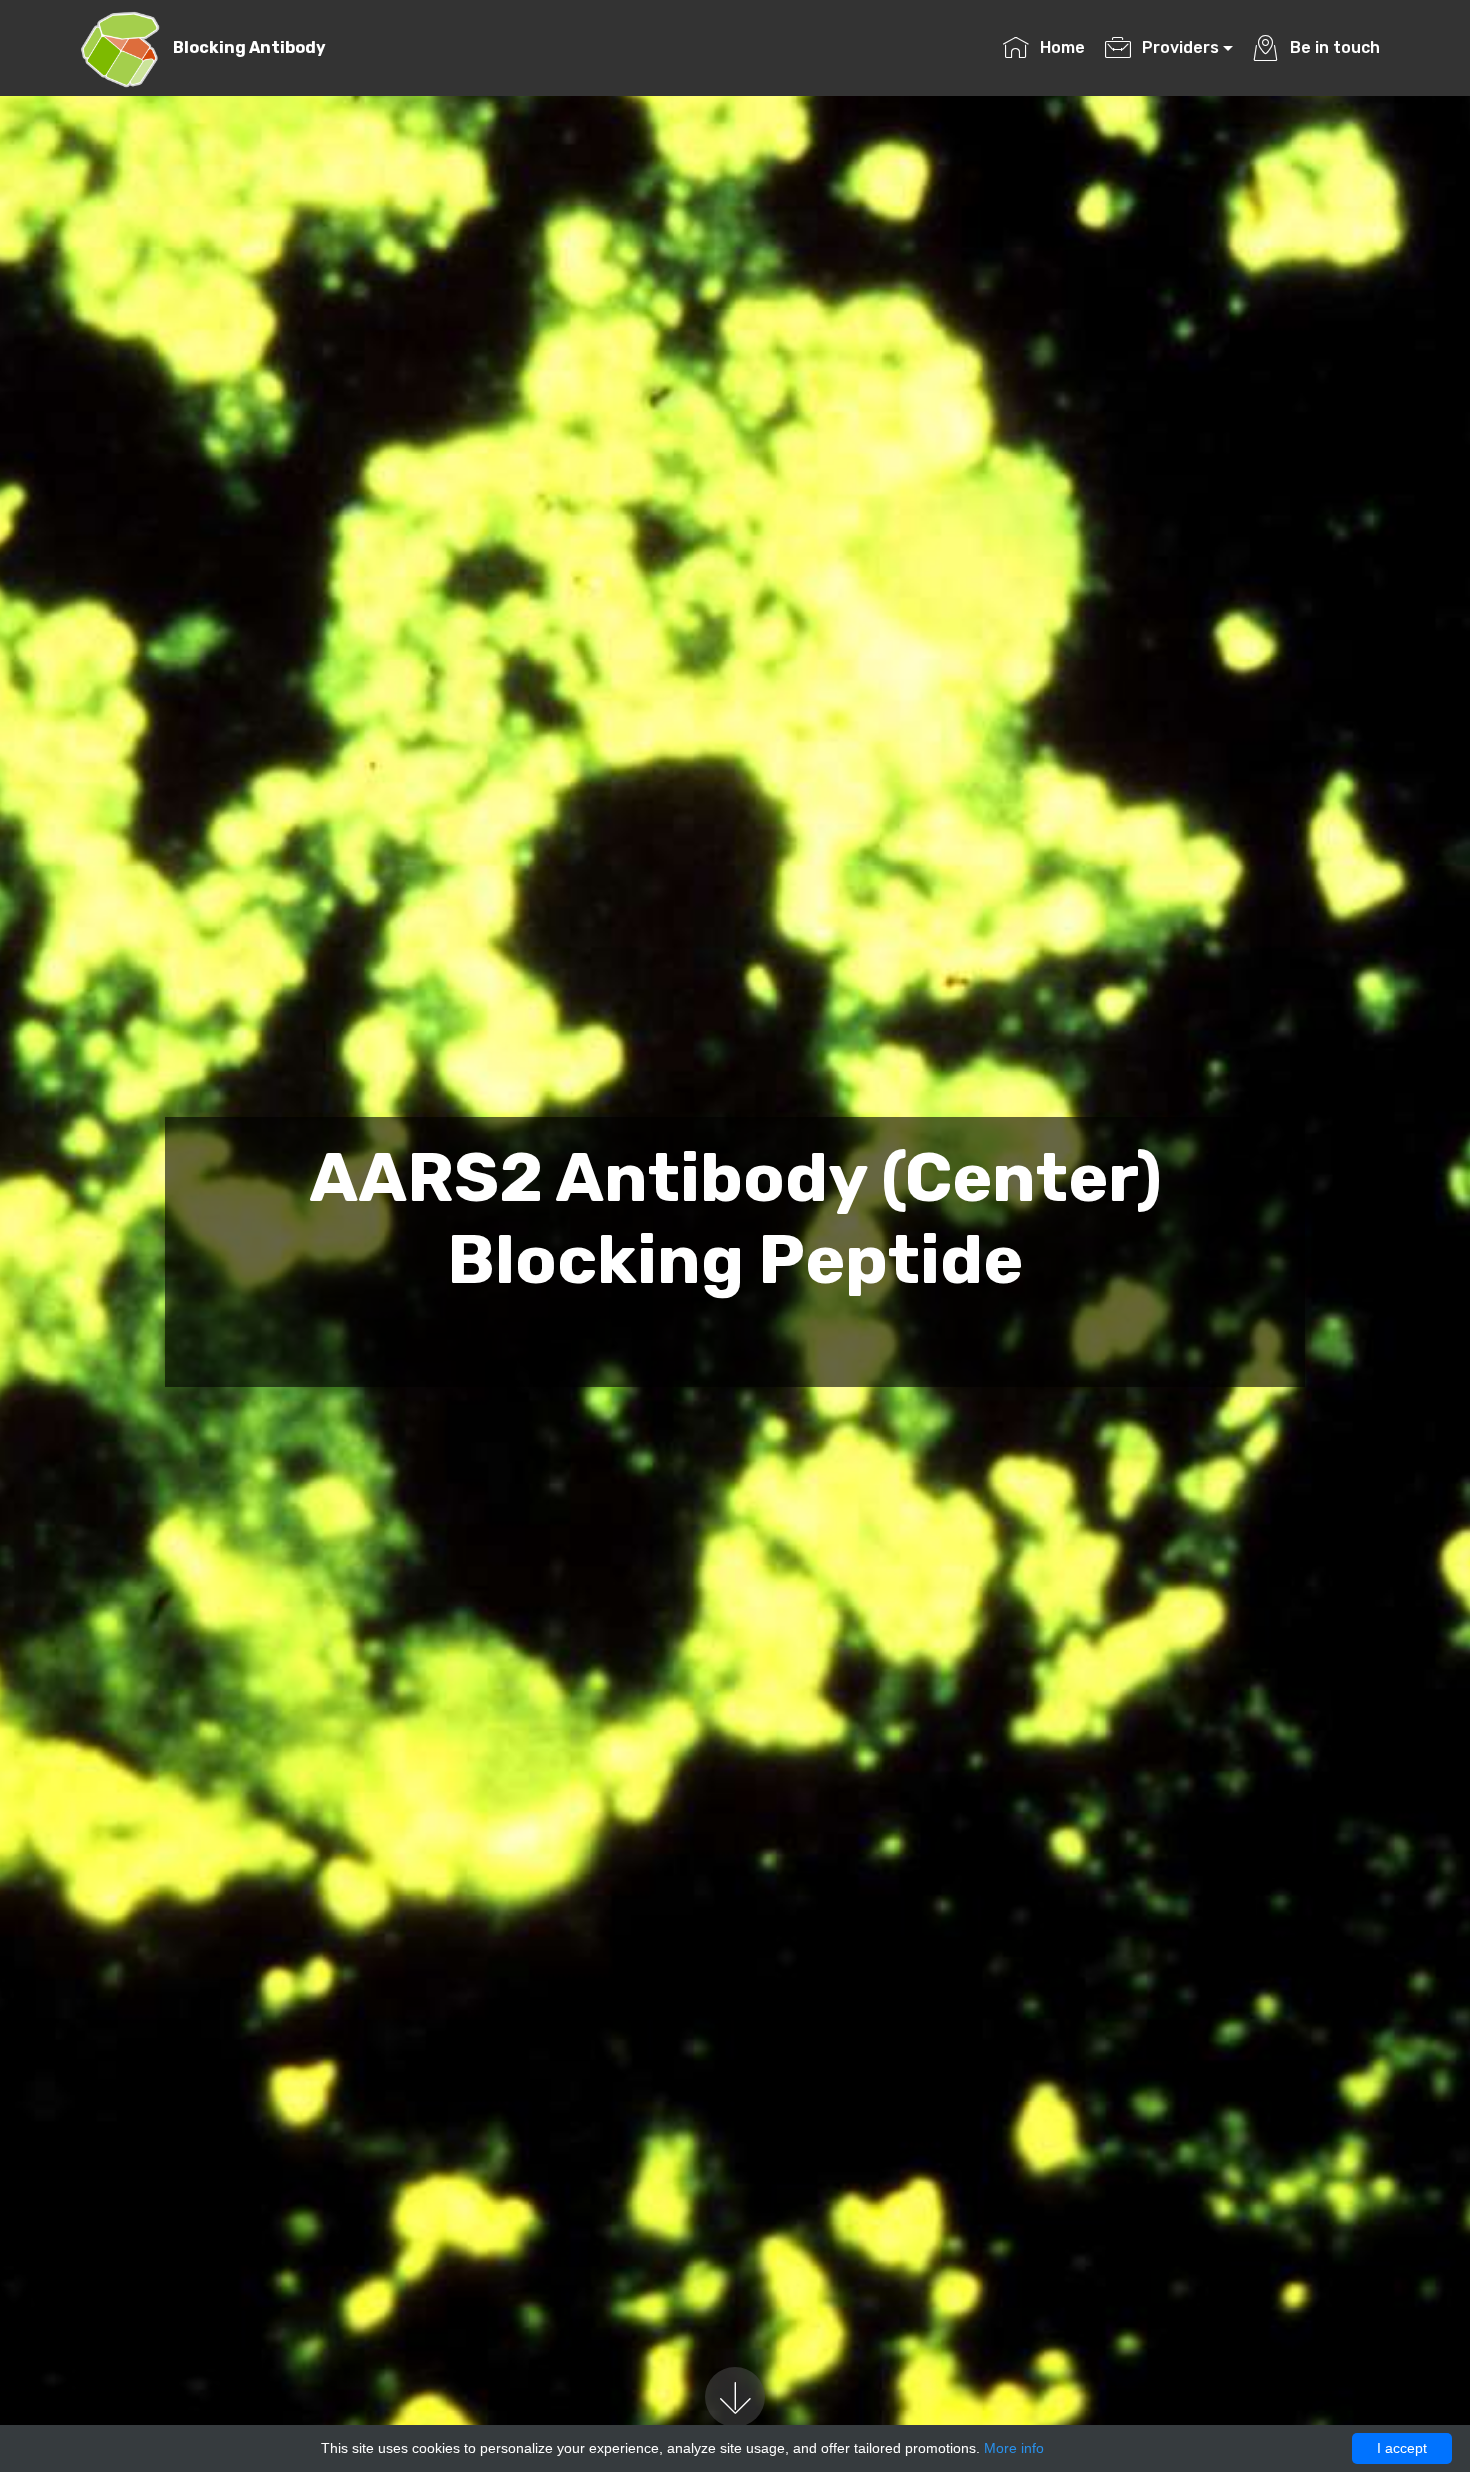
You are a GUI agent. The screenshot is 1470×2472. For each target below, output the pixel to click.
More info (1014, 2448)
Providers (1180, 47)
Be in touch (1334, 47)
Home (1062, 47)
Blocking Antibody (249, 47)
